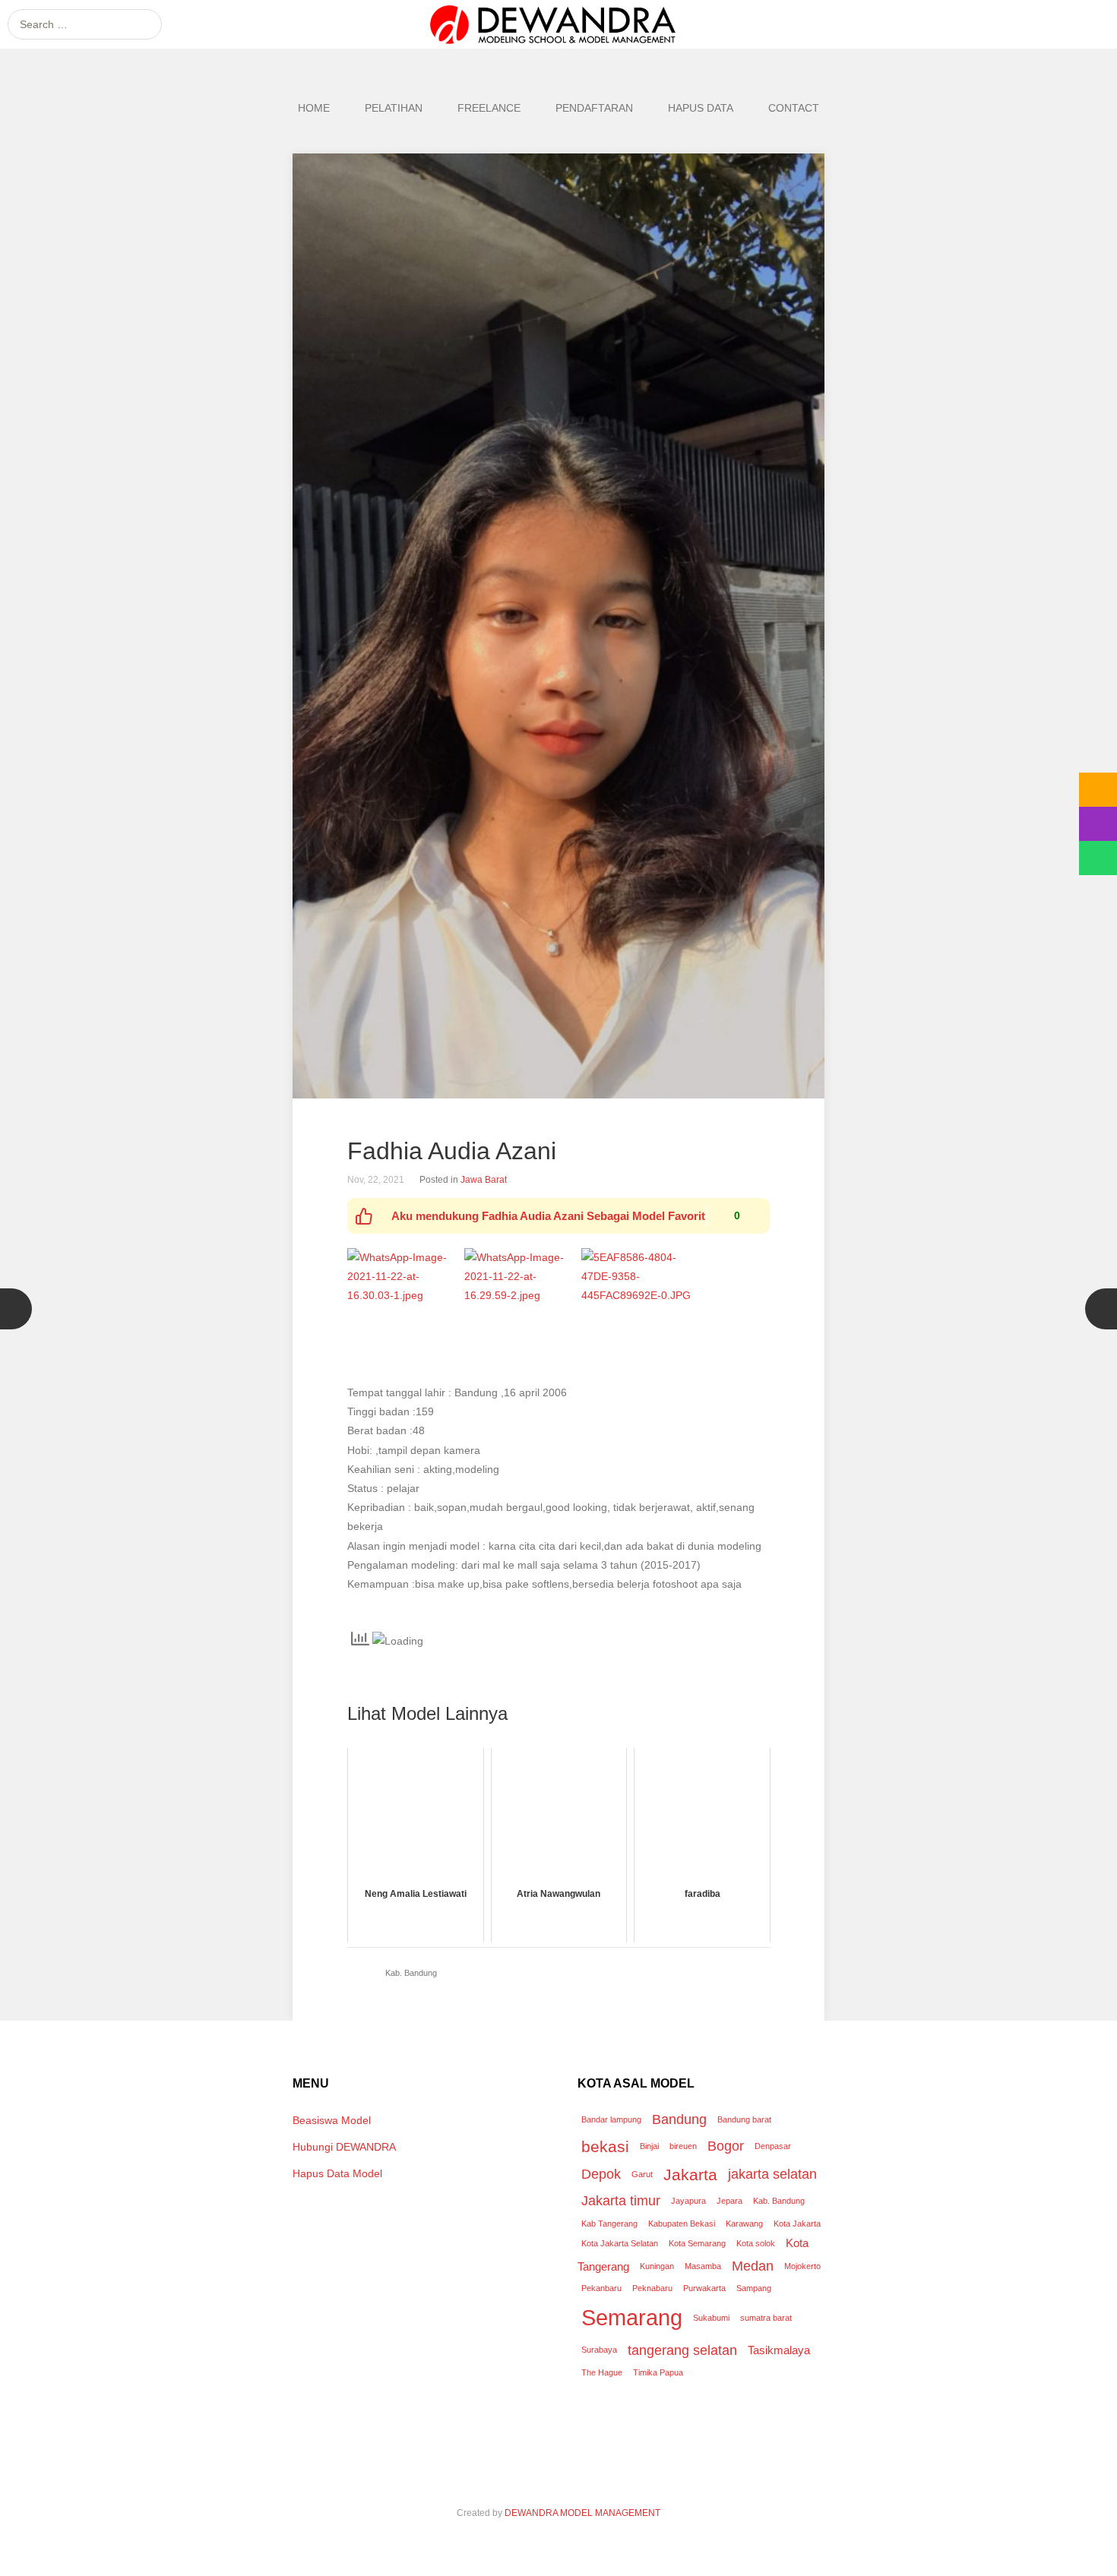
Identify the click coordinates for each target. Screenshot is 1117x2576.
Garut (642, 2174)
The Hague (602, 2372)
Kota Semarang (697, 2243)
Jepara (729, 2201)
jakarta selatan (772, 2174)
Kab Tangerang (609, 2224)
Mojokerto (802, 2266)
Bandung (679, 2119)
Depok (601, 2174)
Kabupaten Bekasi (682, 2224)
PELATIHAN (394, 108)
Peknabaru (652, 2288)
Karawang (744, 2224)
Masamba (703, 2266)
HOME (314, 108)
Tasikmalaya (779, 2350)
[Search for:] (85, 24)
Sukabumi (711, 2318)
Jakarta (690, 2175)
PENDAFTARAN (594, 108)
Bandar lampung (611, 2119)
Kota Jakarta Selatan (620, 2243)
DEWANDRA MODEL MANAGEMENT (582, 2513)
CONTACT (794, 108)
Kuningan (657, 2266)
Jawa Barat (484, 1180)
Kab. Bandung (411, 1973)
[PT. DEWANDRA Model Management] (558, 24)
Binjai (649, 2146)
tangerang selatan (682, 2350)
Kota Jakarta (797, 2224)
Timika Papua (658, 2372)
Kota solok (756, 2243)
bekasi (605, 2146)
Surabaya (599, 2350)
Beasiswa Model (332, 2120)
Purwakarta (704, 2288)
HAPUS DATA (701, 108)
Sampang (754, 2288)
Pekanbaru (601, 2288)
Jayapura (688, 2201)
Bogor (726, 2146)
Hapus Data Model (337, 2173)
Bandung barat (744, 2119)
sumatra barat (766, 2318)
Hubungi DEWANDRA (344, 2147)
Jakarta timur (621, 2200)
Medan (753, 2266)
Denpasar (773, 2146)
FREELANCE (489, 108)
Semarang (632, 2317)
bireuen (683, 2146)
